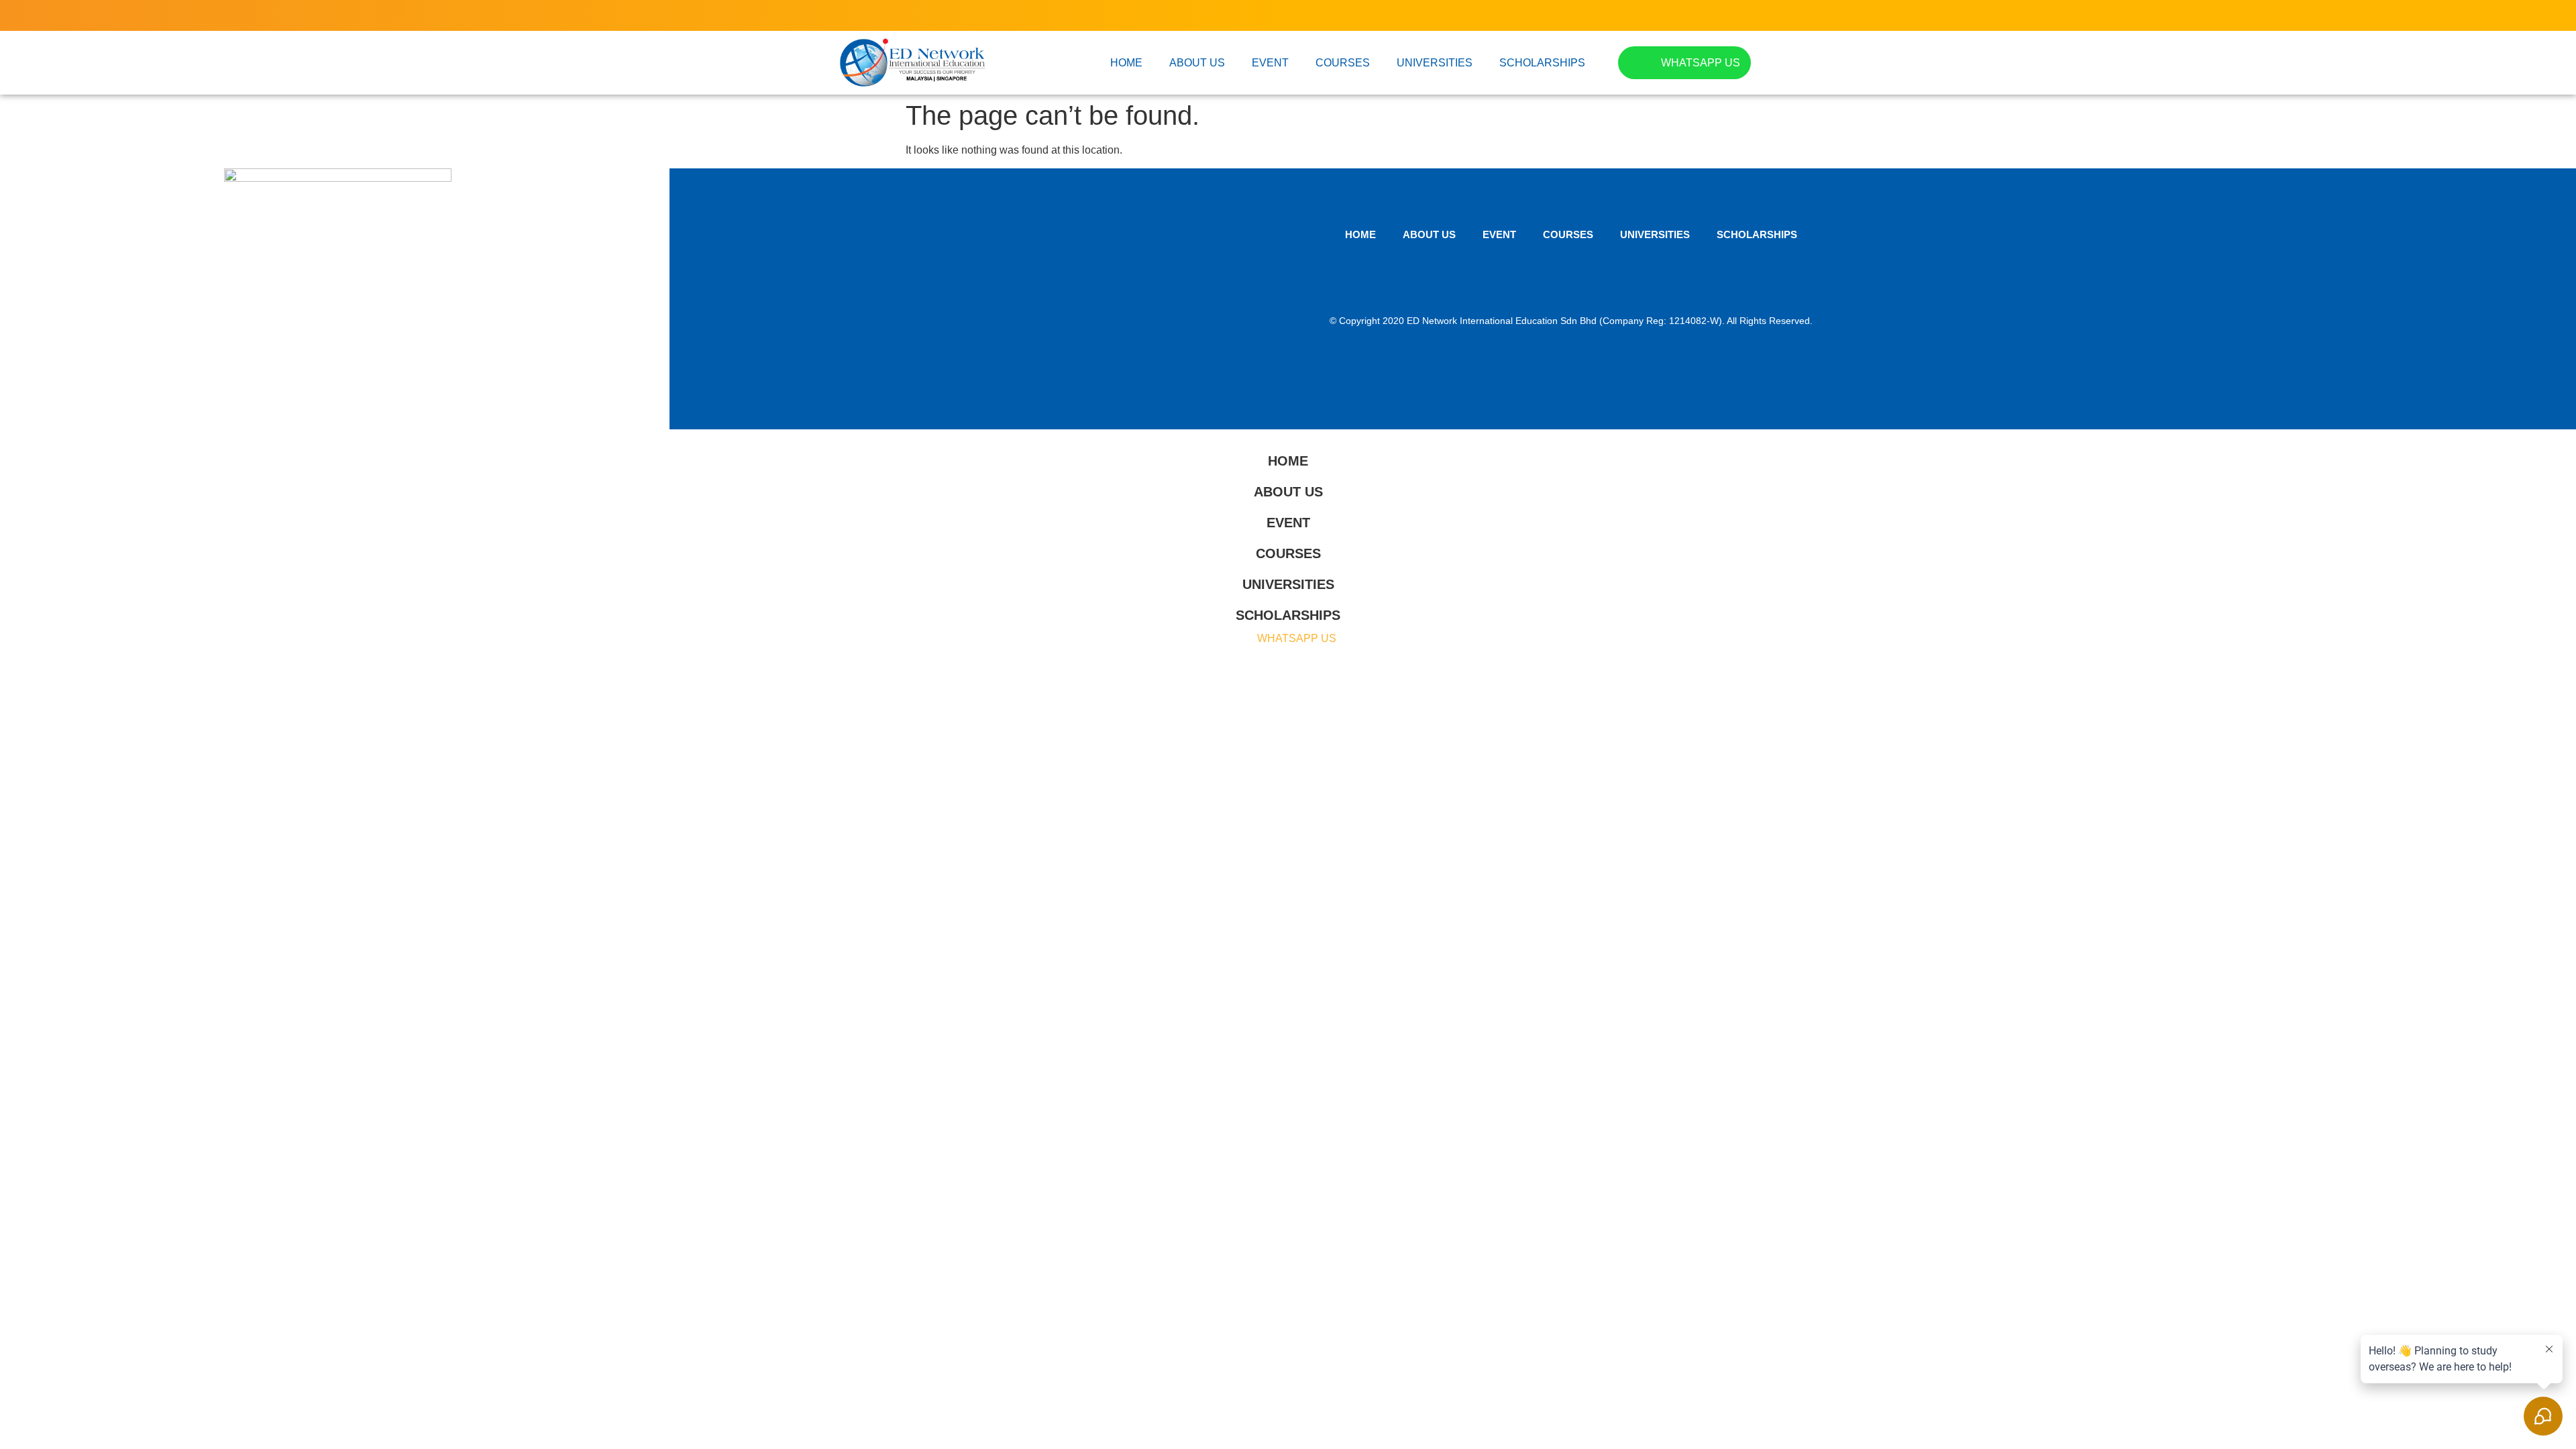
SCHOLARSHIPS (1542, 63)
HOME (1126, 63)
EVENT (1270, 63)
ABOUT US (1197, 63)
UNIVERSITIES (1435, 63)
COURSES (1343, 63)
